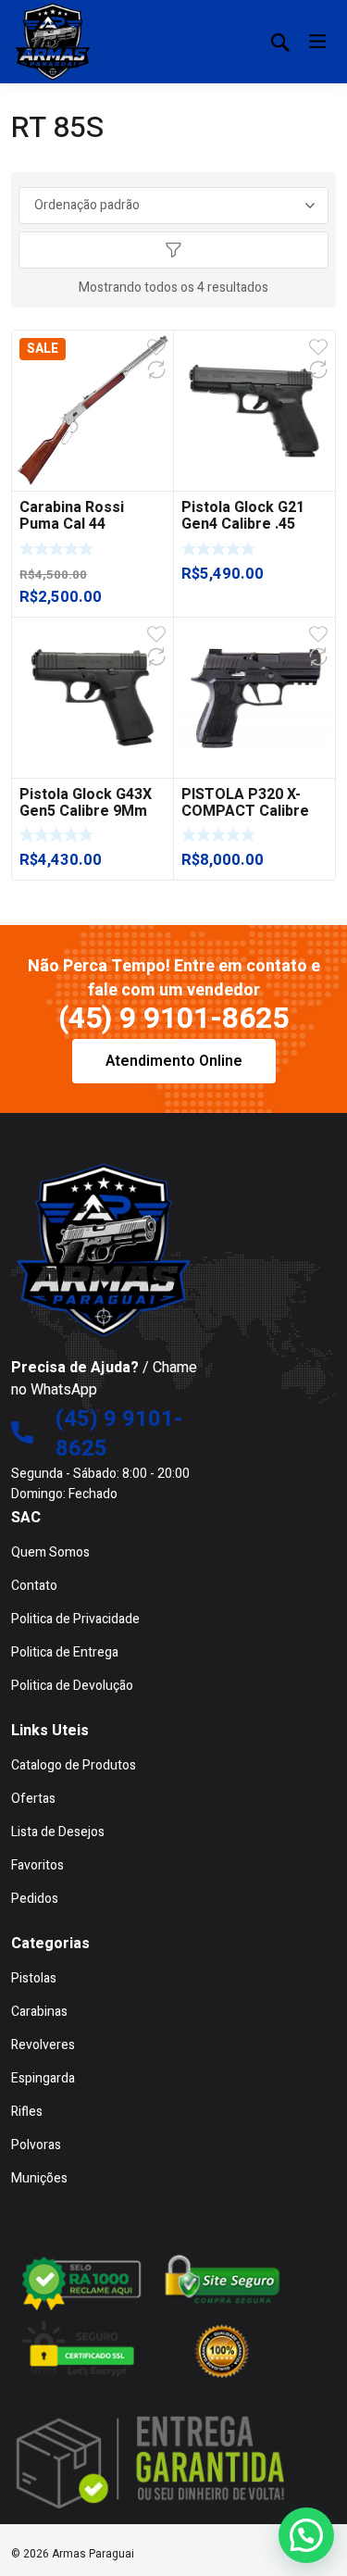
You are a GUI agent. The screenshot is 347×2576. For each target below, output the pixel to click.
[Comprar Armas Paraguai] (53, 42)
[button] (306, 2535)
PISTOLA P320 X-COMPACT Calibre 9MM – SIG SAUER (245, 811)
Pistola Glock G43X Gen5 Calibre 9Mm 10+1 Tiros (86, 811)
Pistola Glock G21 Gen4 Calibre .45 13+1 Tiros (243, 524)
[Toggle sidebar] (174, 250)
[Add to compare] (156, 369)
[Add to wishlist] (156, 347)
